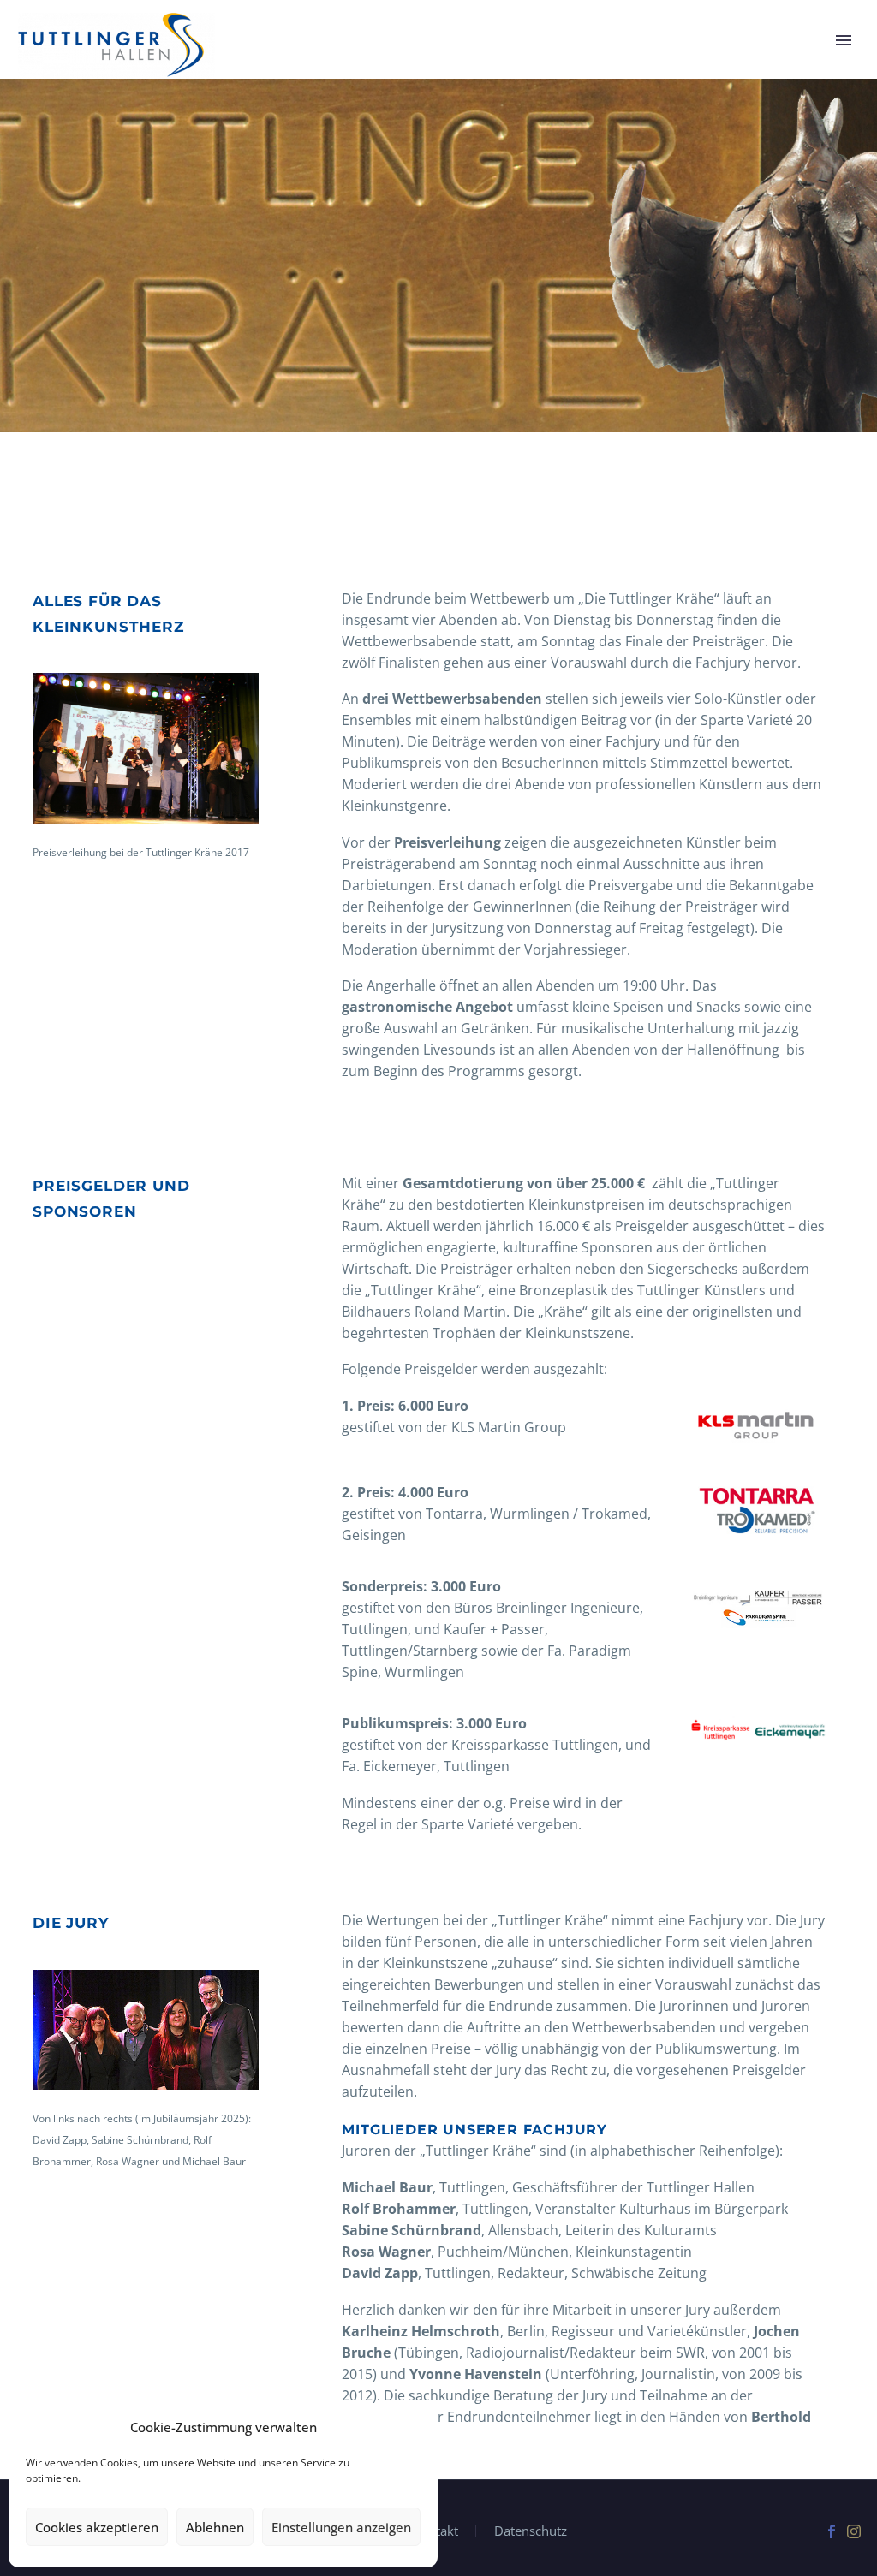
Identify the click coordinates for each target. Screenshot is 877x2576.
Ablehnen (215, 2527)
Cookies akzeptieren (97, 2527)
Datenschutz (531, 2531)
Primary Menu (844, 40)
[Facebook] (832, 2531)
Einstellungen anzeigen (341, 2527)
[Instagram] (854, 2531)
